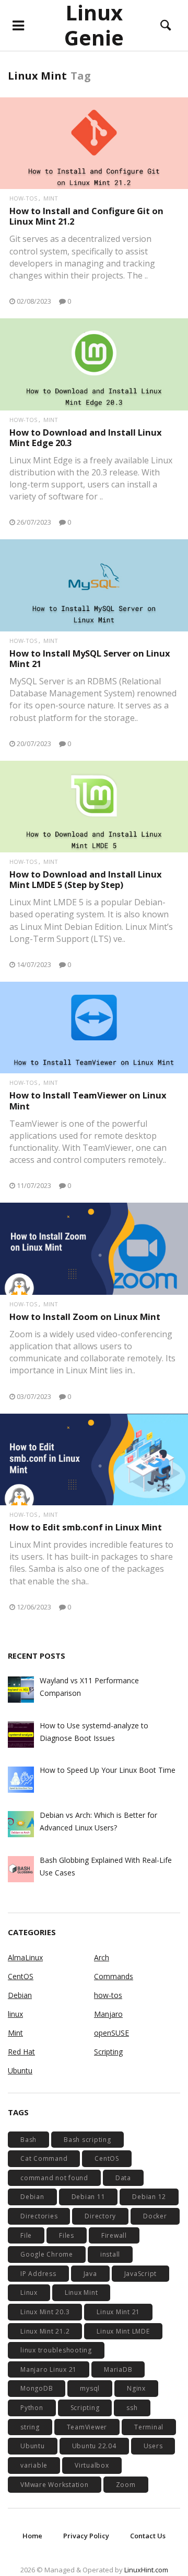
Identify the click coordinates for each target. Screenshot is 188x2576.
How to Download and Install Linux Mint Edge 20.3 (86, 437)
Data (123, 2178)
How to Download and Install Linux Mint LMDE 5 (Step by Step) (86, 879)
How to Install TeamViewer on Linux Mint (88, 1100)
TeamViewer (87, 2427)
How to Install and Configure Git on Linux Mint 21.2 (86, 216)
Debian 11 (89, 2197)
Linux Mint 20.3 (45, 2312)
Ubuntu (20, 2070)
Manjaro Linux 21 (49, 2369)
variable (34, 2465)
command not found (54, 2178)
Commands (114, 1976)
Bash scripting (87, 2140)
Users (153, 2446)
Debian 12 (149, 2197)
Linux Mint (81, 2292)
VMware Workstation (55, 2485)
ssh (132, 2408)
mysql (90, 2388)
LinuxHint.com (146, 2570)
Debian (20, 1995)
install (110, 2254)
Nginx (136, 2388)
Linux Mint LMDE (123, 2331)
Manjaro (108, 2014)
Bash (28, 2140)
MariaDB (118, 2369)
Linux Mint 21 (118, 2312)
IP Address (38, 2274)
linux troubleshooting (56, 2350)
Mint (51, 198)
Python (32, 2408)
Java (90, 2274)
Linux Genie (94, 25)
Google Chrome (47, 2254)
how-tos (23, 198)
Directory (100, 2216)
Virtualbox (92, 2465)
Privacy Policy (86, 2536)
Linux (29, 2292)
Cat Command (44, 2158)
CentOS (21, 1976)
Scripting (108, 2052)
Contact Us (148, 2536)
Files (67, 2235)
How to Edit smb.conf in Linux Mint (86, 1527)
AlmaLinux (25, 1957)
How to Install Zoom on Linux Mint (85, 1317)
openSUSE (111, 2033)
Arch (102, 1957)
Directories (39, 2216)
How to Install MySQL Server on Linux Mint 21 (90, 658)
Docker (155, 2216)
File (26, 2235)
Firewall (114, 2235)
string (30, 2427)
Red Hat (21, 2052)
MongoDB (37, 2388)
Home (32, 2536)
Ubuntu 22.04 (94, 2446)
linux (15, 2014)
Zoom (126, 2485)
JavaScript (141, 2274)
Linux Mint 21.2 (45, 2331)
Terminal (149, 2427)
